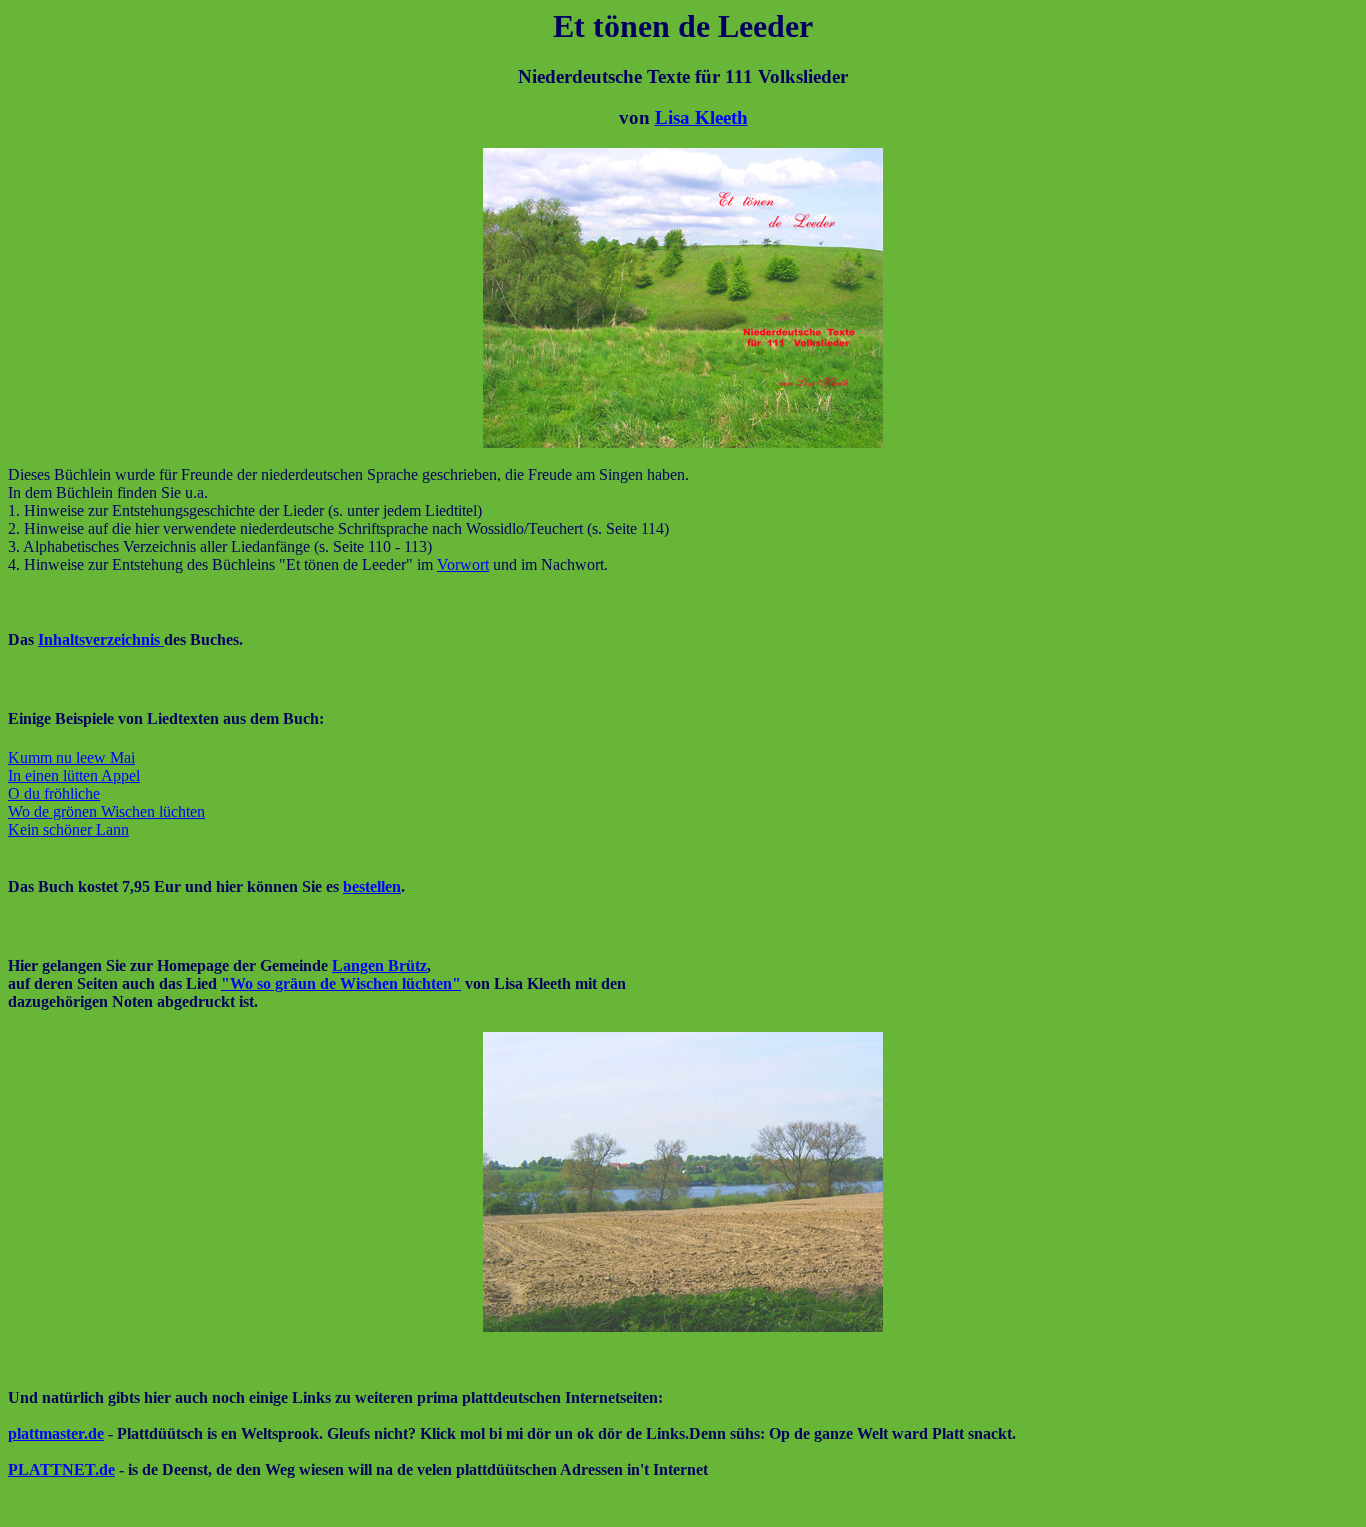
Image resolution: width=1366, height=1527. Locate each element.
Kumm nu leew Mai (71, 757)
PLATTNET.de (61, 1469)
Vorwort (463, 564)
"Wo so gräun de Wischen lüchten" (341, 983)
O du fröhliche (54, 793)
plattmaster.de (56, 1433)
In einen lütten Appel (74, 775)
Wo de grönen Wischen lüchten (106, 811)
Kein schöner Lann (68, 829)
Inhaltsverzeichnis (101, 639)
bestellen (372, 886)
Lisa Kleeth (701, 117)
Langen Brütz (379, 965)
